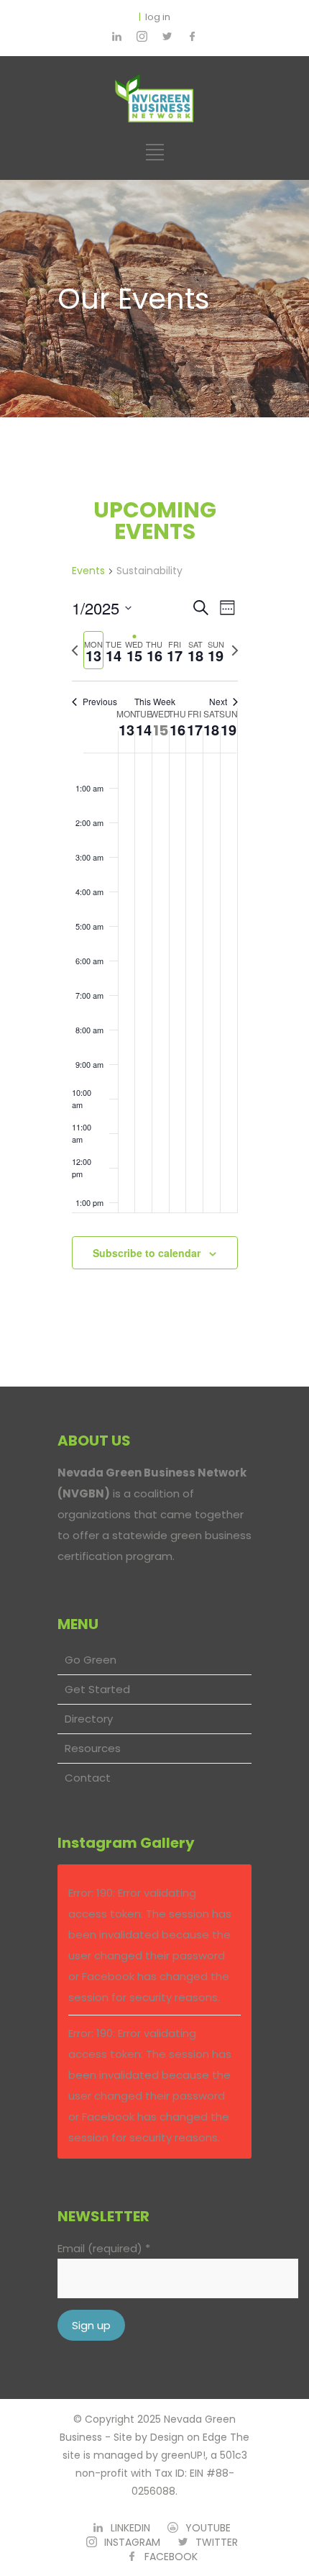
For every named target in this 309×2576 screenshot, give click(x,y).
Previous (100, 702)
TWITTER (217, 2542)
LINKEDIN (130, 2528)
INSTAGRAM (132, 2542)
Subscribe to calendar (147, 1253)
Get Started (97, 1689)
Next (218, 702)
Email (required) (104, 2248)
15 (161, 730)
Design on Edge (189, 2437)
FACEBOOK (171, 2557)
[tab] (93, 650)
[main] (154, 902)
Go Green (91, 1660)
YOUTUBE (208, 2528)
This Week (155, 702)
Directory (89, 1719)
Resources (93, 1748)
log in (158, 17)
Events (88, 571)
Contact (88, 1778)
